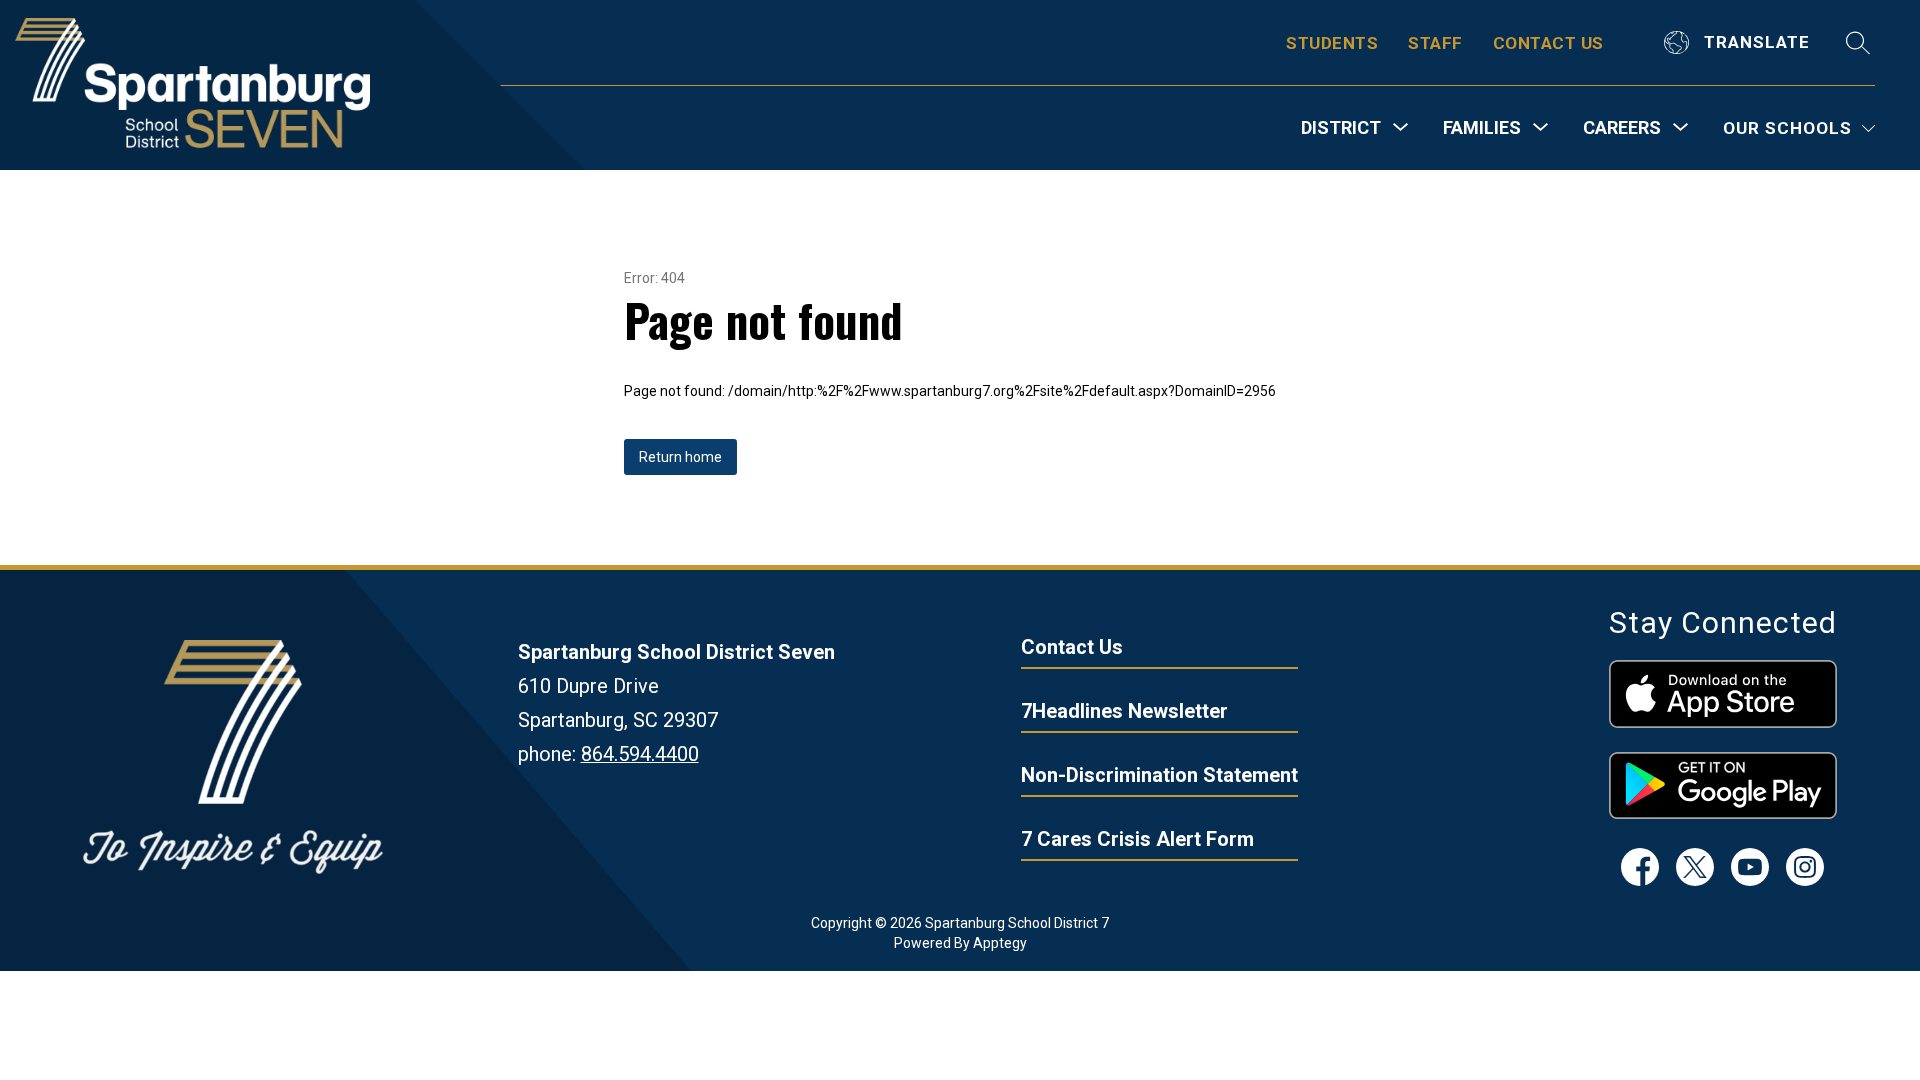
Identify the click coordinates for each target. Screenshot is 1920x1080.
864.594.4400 (640, 754)
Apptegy (1000, 943)
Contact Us (1072, 647)
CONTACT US (1548, 43)
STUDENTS (1332, 43)
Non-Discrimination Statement (1159, 775)
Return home (680, 457)
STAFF (1435, 43)
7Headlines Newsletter (1124, 711)
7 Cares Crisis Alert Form (1137, 839)
